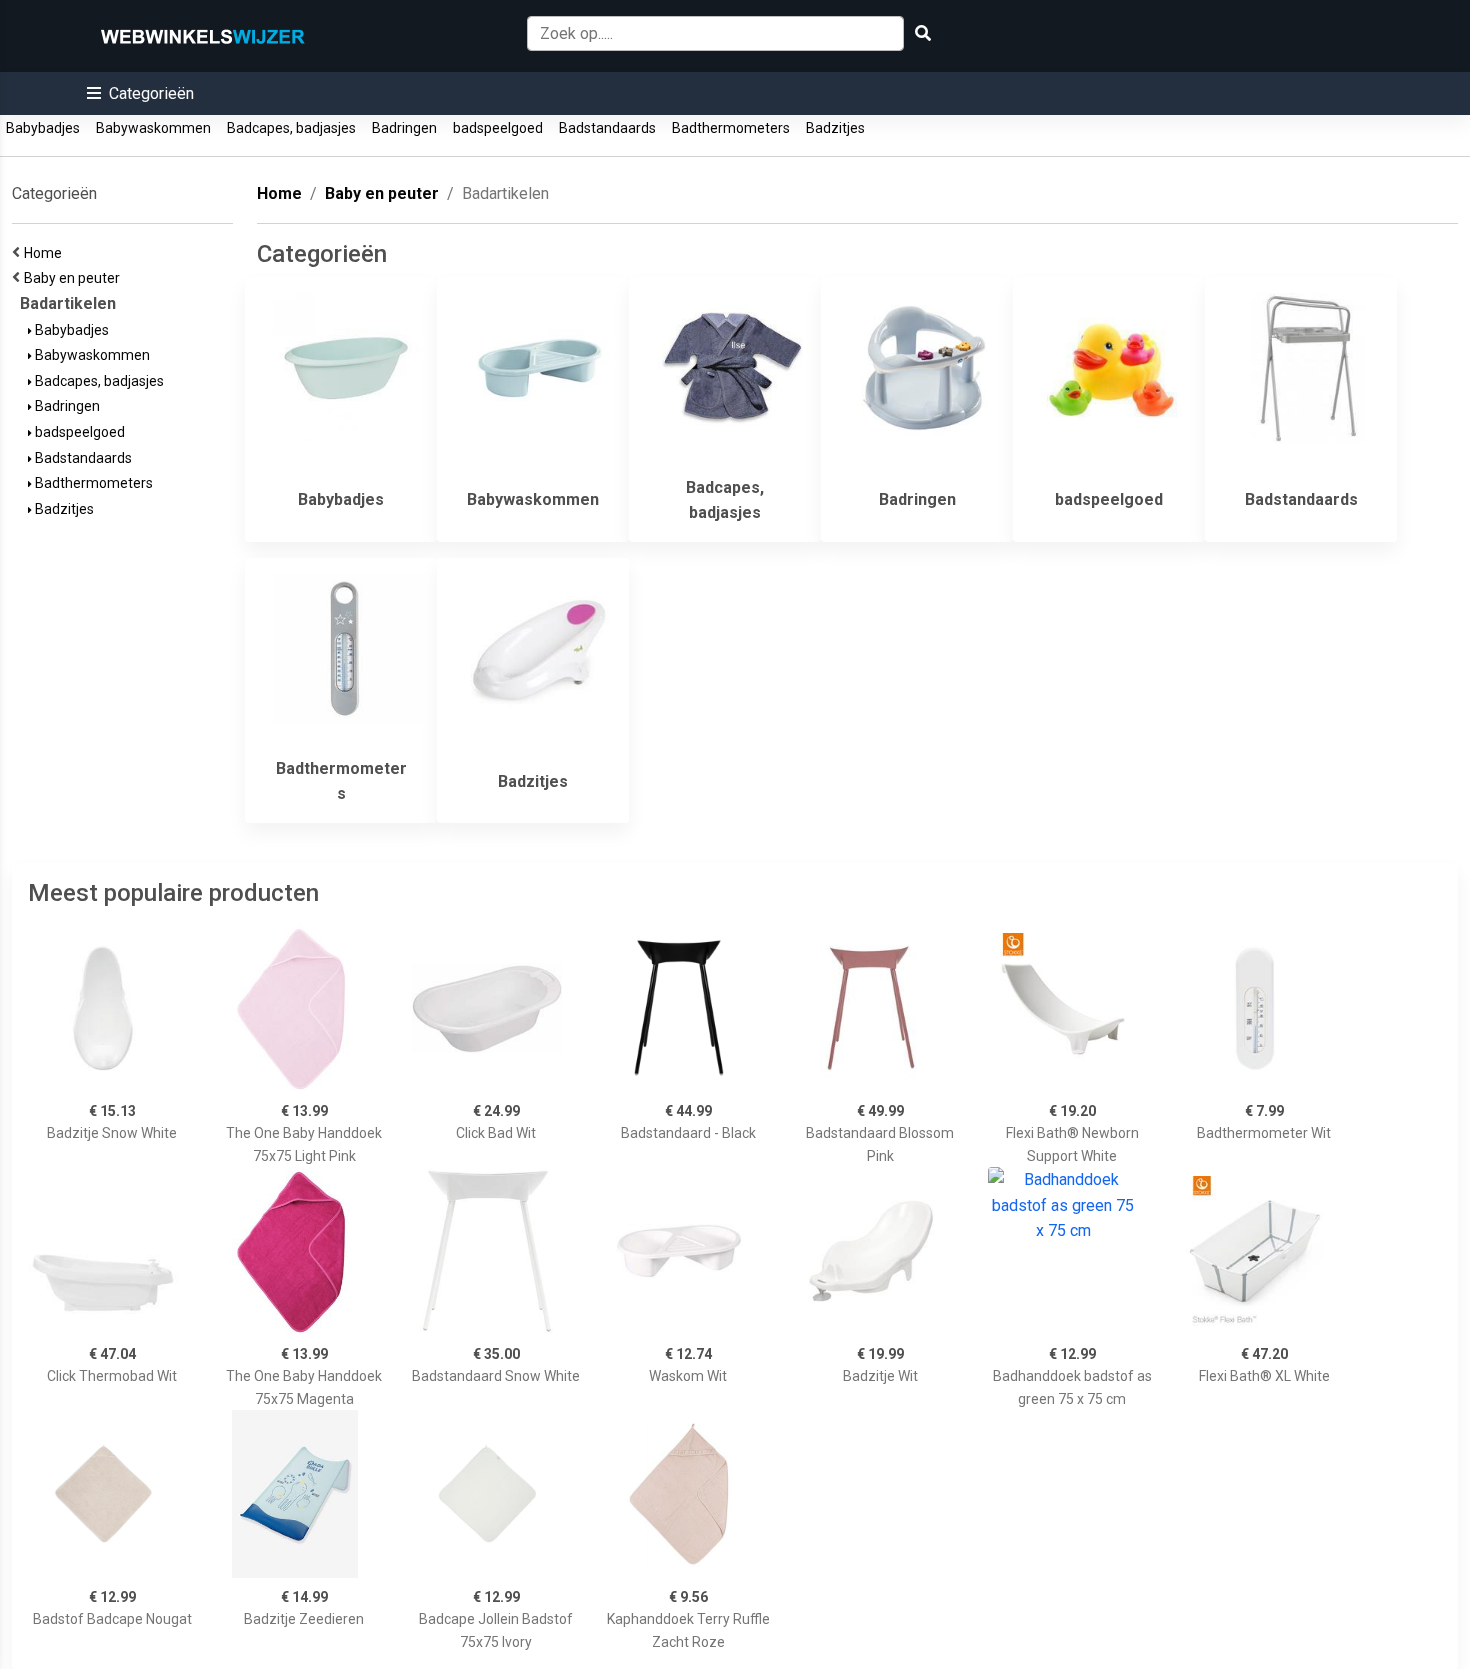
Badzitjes (835, 128)
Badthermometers (731, 128)
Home (46, 253)
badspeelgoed (498, 128)
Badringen (404, 128)
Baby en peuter (75, 278)
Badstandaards (607, 128)
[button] (140, 93)
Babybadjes (43, 128)
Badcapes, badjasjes (291, 128)
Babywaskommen (153, 128)
